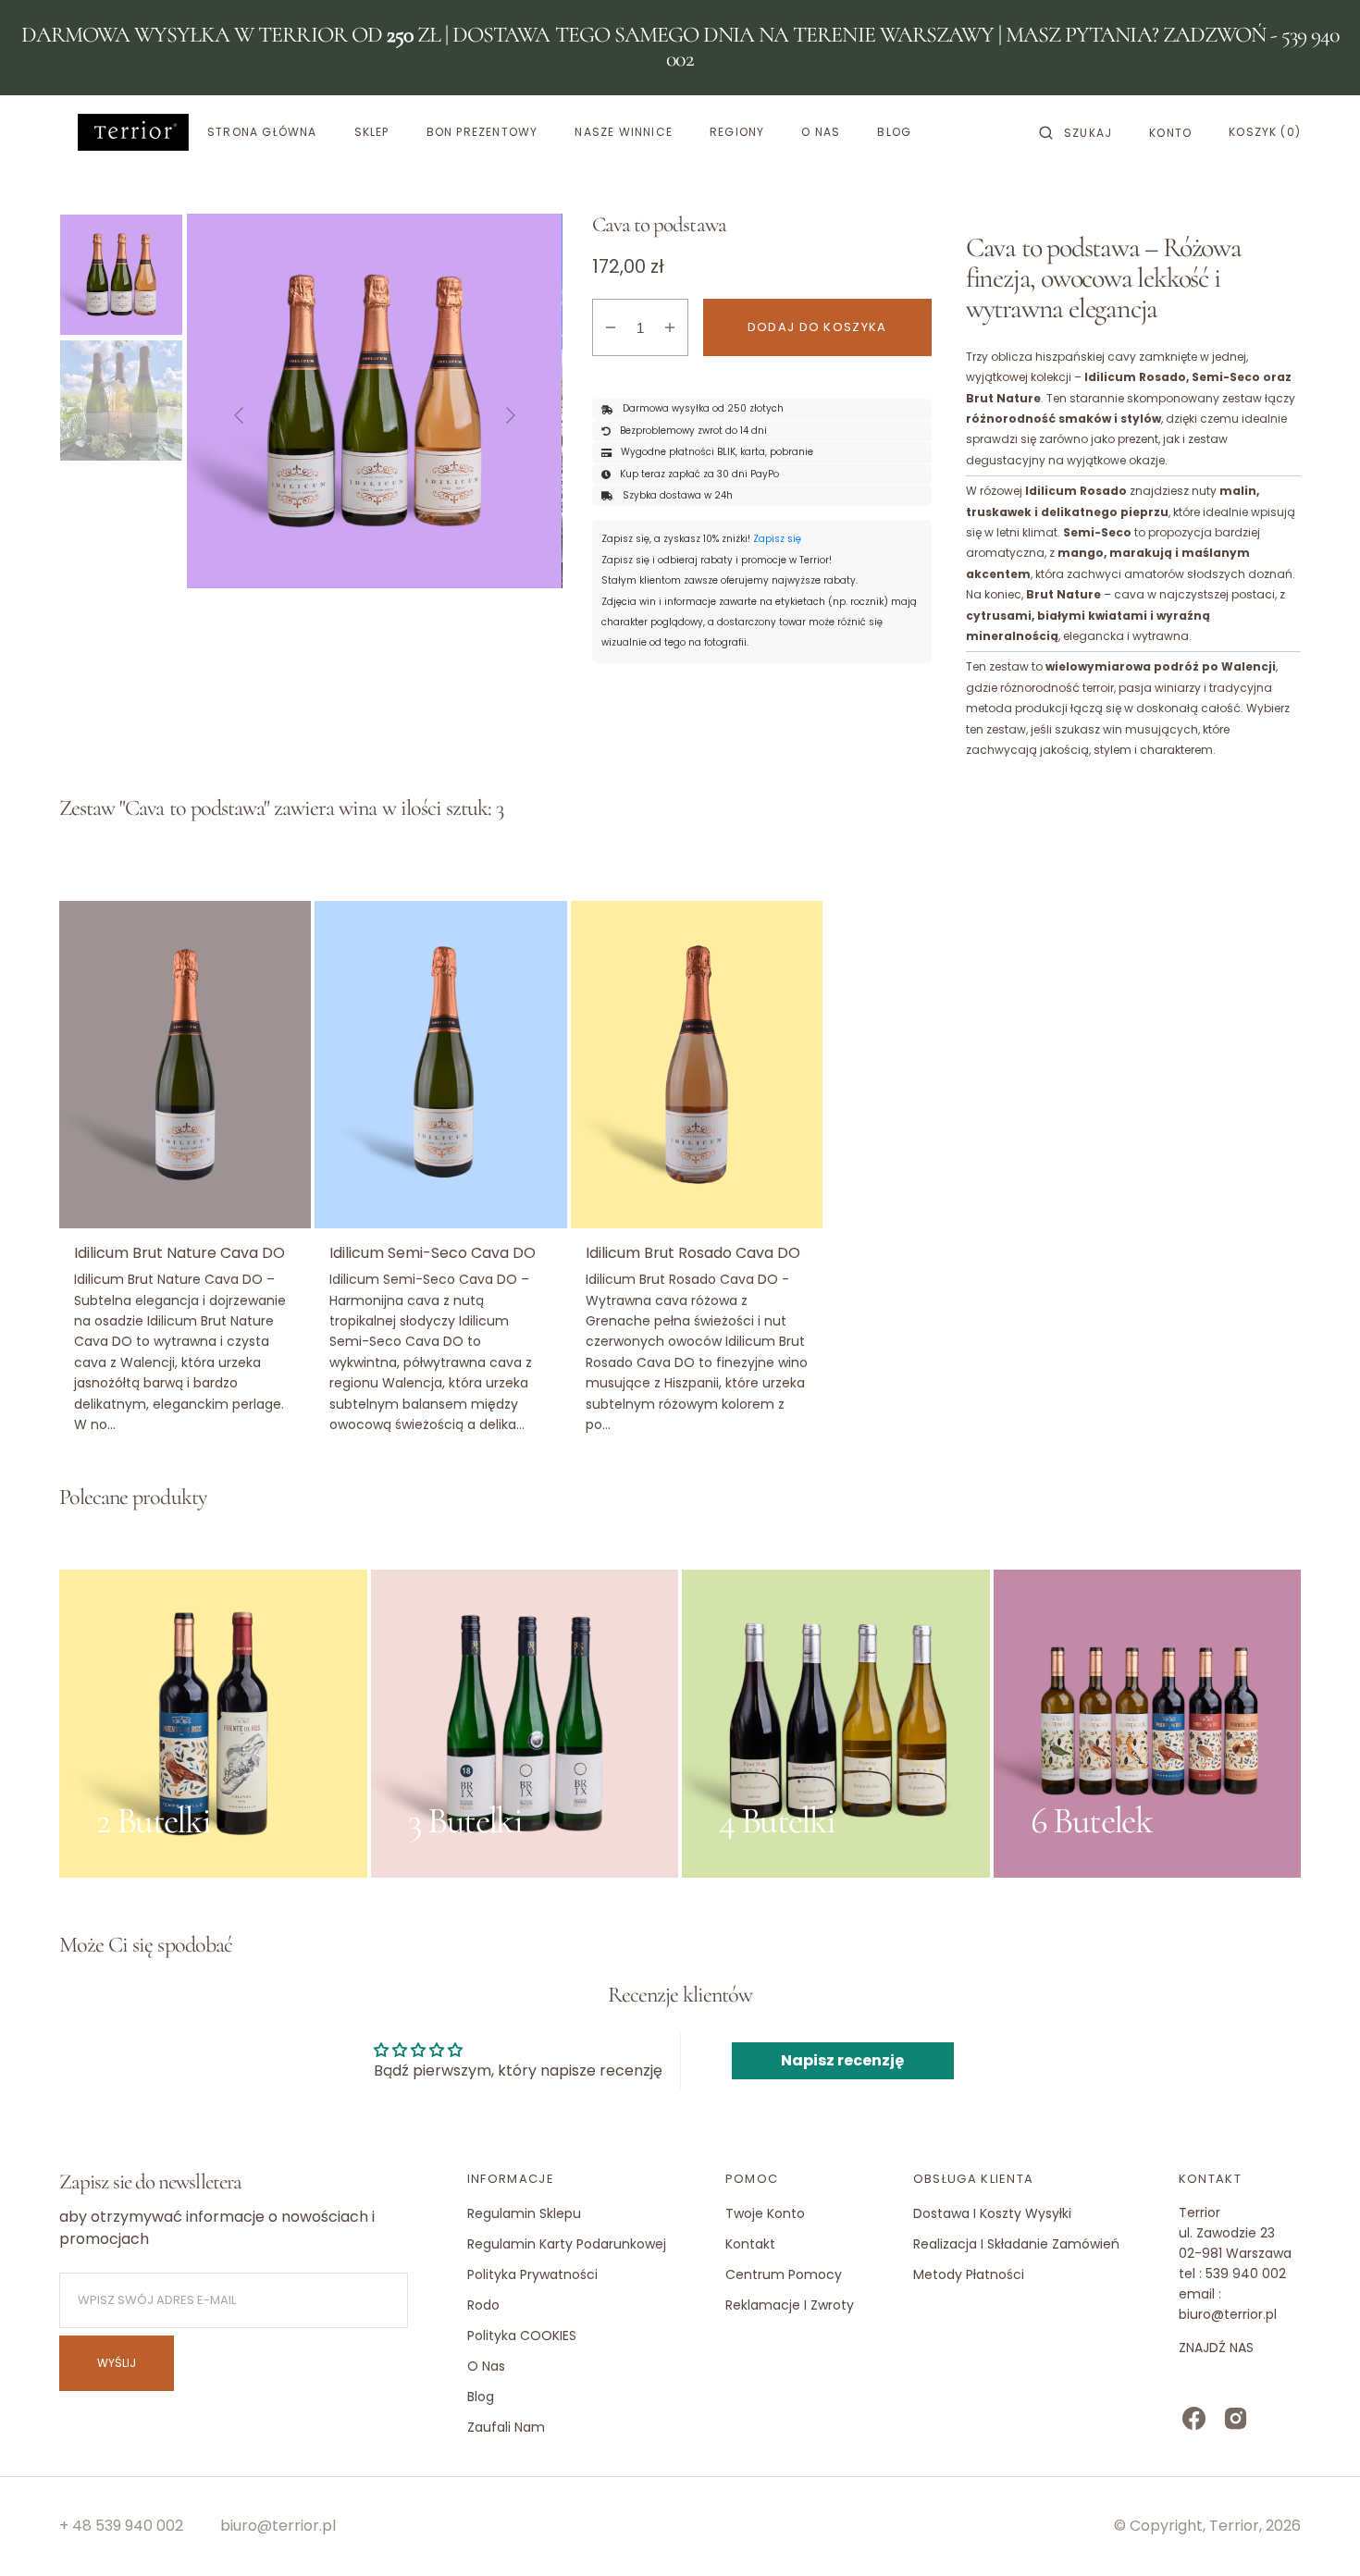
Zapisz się (777, 539)
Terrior (1234, 2526)
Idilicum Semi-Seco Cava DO (433, 1253)
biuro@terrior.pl (278, 2526)
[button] (1076, 132)
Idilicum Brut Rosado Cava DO (693, 1253)
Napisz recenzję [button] (842, 2060)
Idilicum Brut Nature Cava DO (179, 1253)
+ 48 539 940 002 (121, 2526)
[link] (185, 1065)
